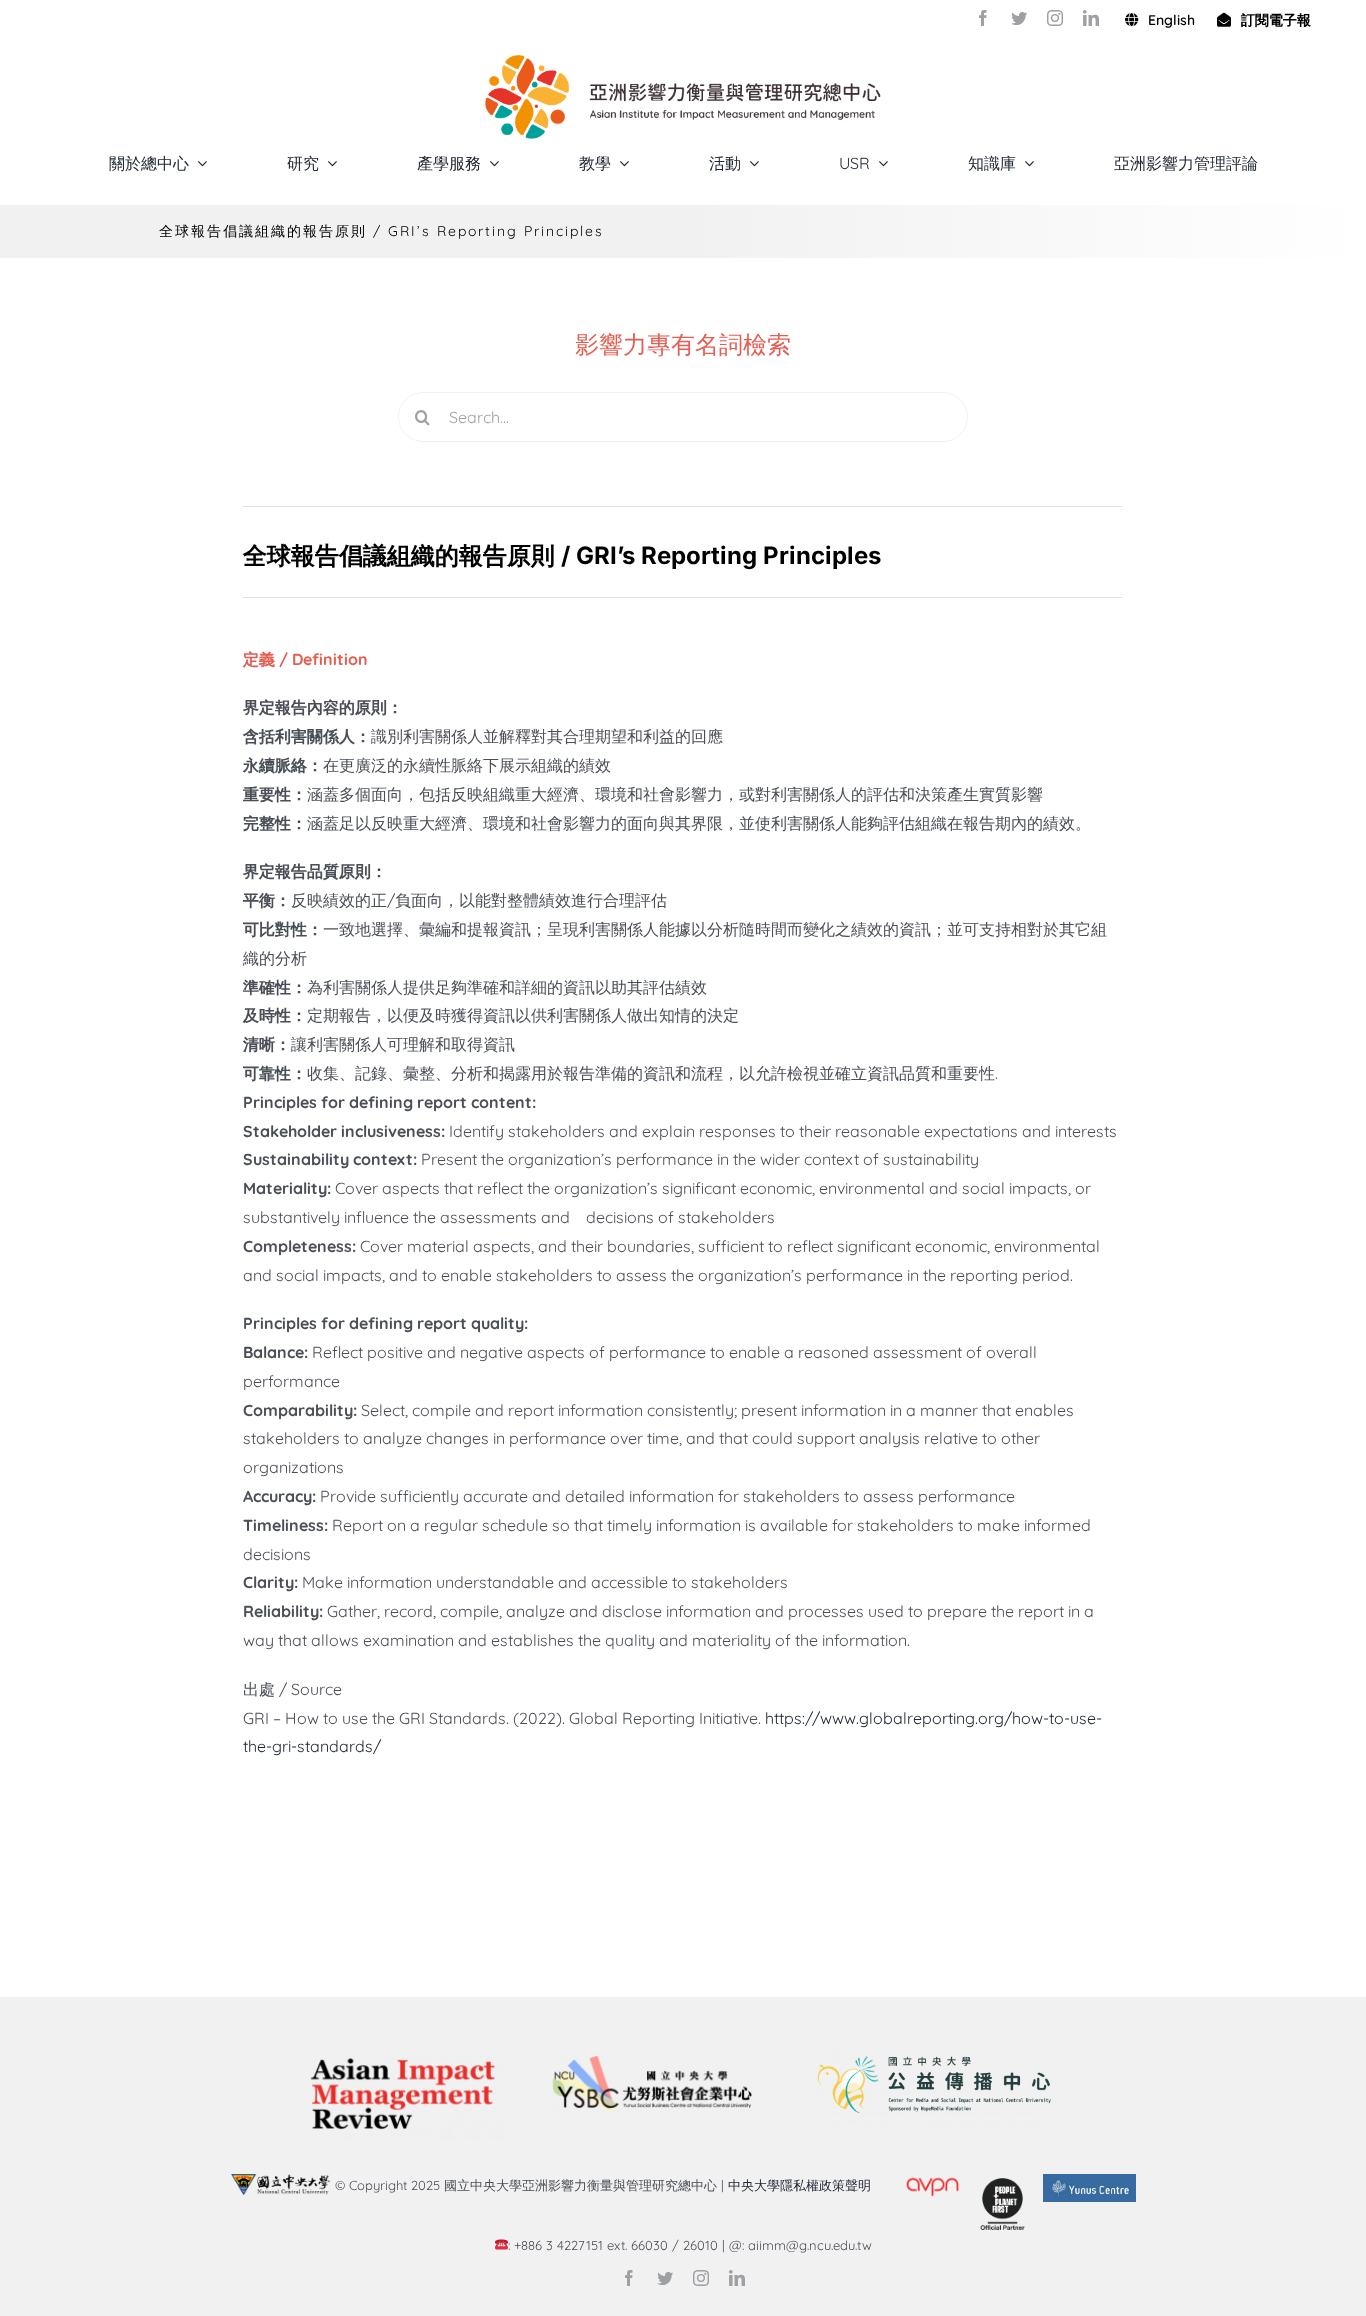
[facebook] (983, 18)
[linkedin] (1091, 18)
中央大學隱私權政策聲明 (803, 2185)
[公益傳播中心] (933, 2049)
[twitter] (1019, 18)
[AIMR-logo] (402, 2055)
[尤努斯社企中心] (652, 2063)
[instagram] (1055, 18)
